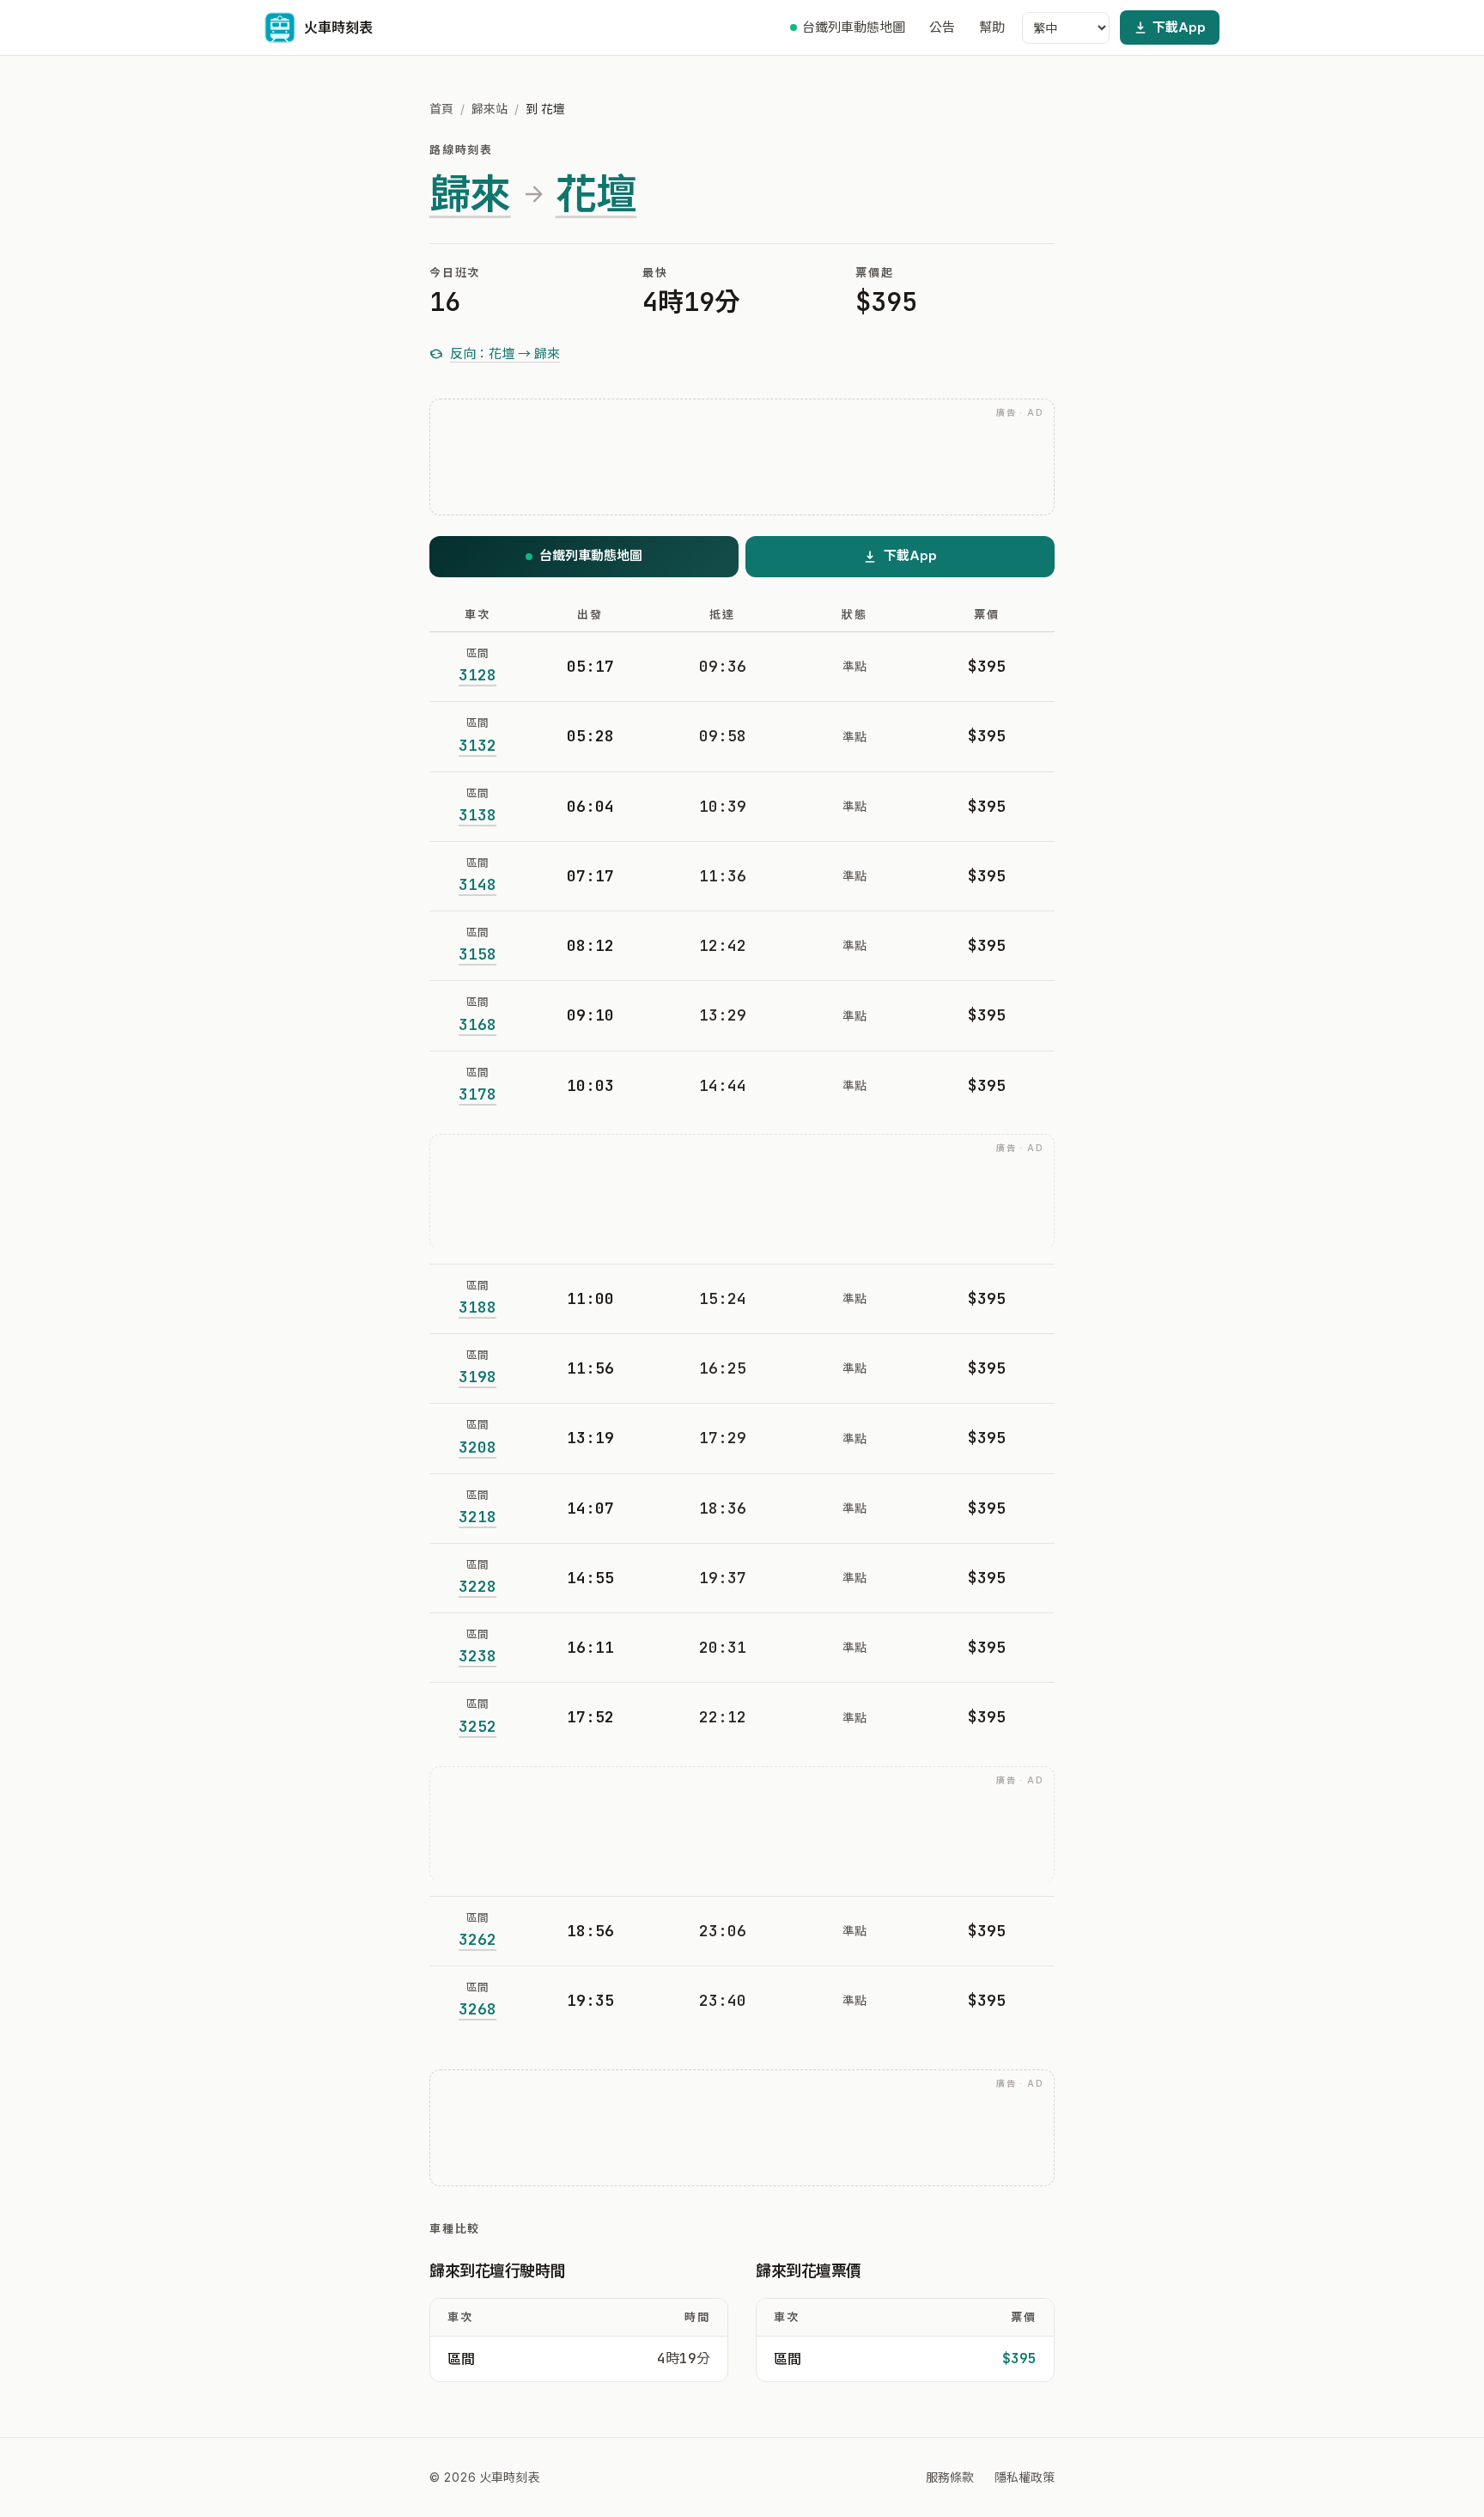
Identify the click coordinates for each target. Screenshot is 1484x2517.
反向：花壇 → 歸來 (505, 353)
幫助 (992, 27)
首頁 (441, 109)
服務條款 (950, 2477)
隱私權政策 (1025, 2477)
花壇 (596, 194)
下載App (1179, 27)
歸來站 (490, 109)
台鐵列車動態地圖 (854, 27)
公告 (942, 27)
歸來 (470, 194)
